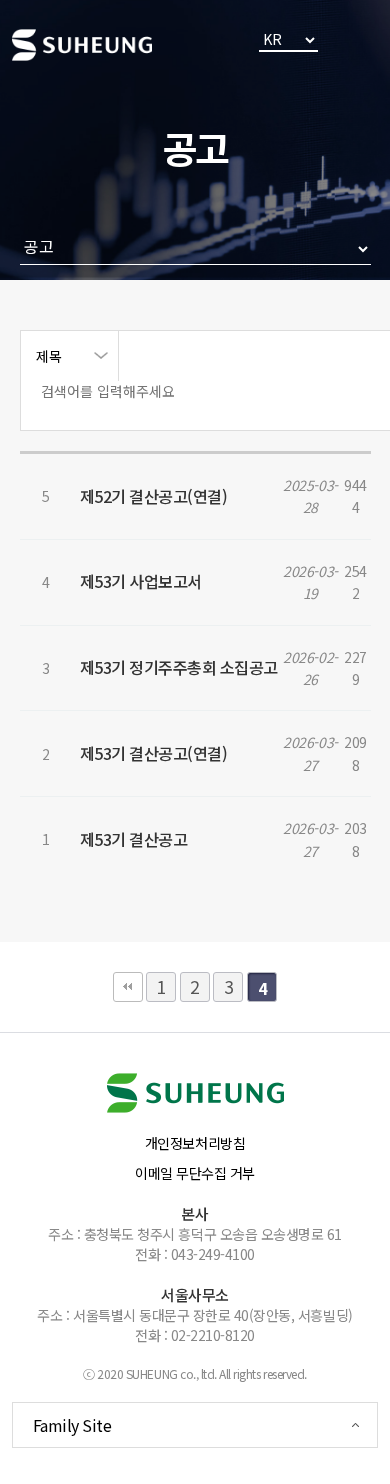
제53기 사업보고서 (141, 581)
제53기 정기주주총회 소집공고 (179, 667)
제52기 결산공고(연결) (154, 496)
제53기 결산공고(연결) (154, 753)
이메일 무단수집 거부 (195, 1173)
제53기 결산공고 (134, 839)
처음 (128, 987)
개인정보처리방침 (195, 1143)
